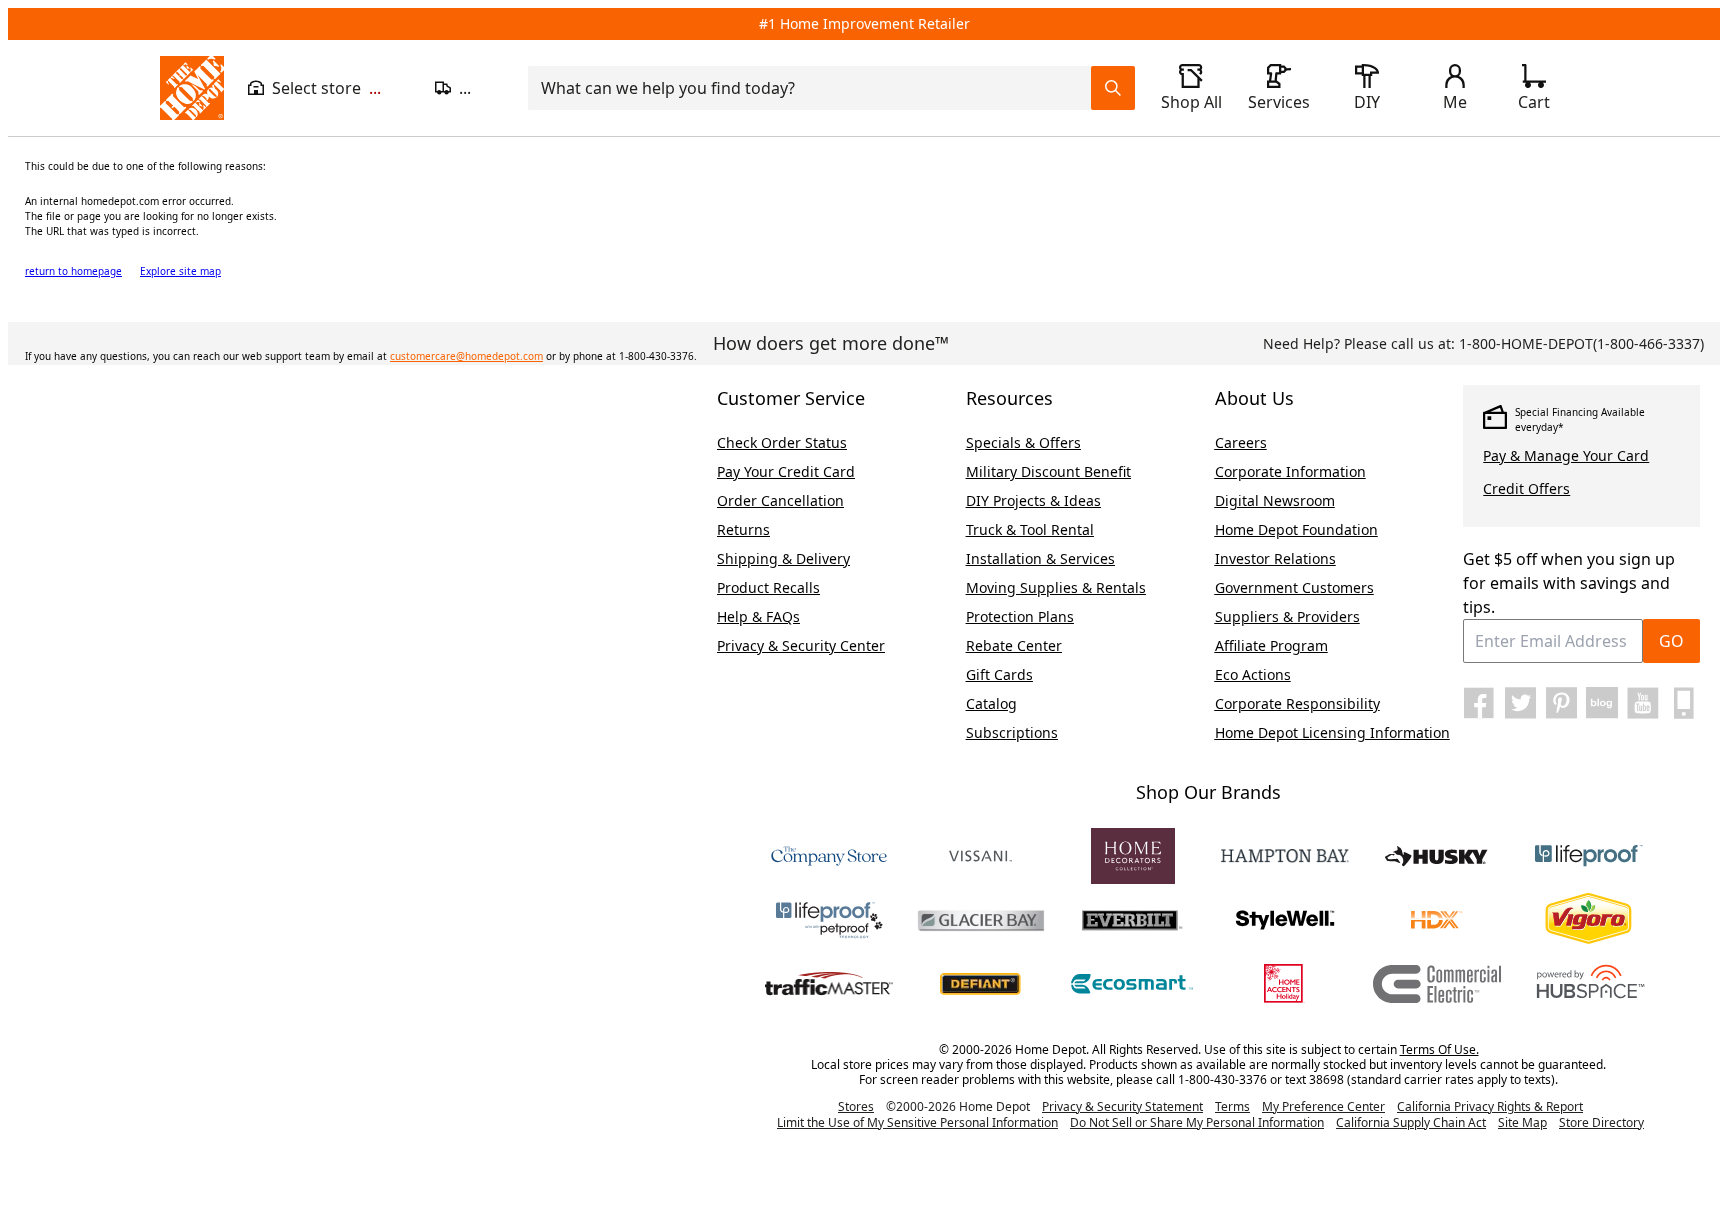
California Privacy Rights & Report (1490, 1106)
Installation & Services (1040, 558)
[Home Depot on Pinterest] (1561, 703)
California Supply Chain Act (1411, 1122)
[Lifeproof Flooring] (1589, 856)
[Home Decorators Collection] (1133, 856)
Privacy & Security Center (801, 645)
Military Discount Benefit (1048, 471)
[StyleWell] (1285, 920)
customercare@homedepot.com (466, 356)
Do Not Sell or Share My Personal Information (1197, 1122)
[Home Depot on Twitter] (1520, 703)
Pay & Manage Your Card (1566, 455)
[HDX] (1437, 920)
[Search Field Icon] (1113, 88)
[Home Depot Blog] (1602, 703)
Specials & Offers (1023, 442)
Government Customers (1294, 587)
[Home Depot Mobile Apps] (1684, 703)
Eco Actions (1253, 674)
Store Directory (1601, 1123)
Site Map (1522, 1123)
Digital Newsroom (1275, 500)
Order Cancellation (780, 500)
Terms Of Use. (1439, 1049)
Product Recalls (768, 587)
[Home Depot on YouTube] (1643, 703)
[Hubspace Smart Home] (1589, 984)
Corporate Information (1290, 471)
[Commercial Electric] (1437, 984)
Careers (1241, 442)
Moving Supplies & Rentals (1056, 587)
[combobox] (815, 88)
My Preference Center (1323, 1106)
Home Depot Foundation (1296, 529)
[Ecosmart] (1133, 984)
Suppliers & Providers (1287, 616)
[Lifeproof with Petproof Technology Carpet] (829, 920)
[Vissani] (981, 856)
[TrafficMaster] (829, 984)
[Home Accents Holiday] (1285, 984)
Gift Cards (999, 674)
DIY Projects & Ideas (1033, 500)
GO (1671, 641)
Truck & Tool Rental (1030, 529)
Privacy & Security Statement (1122, 1106)
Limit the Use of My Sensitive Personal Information (917, 1122)
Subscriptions (1012, 732)
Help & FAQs (758, 616)
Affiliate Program (1271, 645)
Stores (856, 1106)
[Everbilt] (1133, 920)
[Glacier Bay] (981, 920)
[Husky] (1437, 856)
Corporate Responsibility (1297, 703)
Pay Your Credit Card (786, 471)
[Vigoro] (1589, 920)
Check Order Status (782, 442)
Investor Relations (1275, 558)
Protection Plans (1020, 616)
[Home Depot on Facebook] (1479, 703)
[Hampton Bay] (1285, 856)
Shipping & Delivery (783, 558)
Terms (1232, 1106)
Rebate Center (1014, 645)
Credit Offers (1526, 488)
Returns (743, 529)
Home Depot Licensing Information (1332, 732)
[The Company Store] (829, 856)
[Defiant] (981, 984)
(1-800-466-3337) (1581, 343)
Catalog (991, 703)
